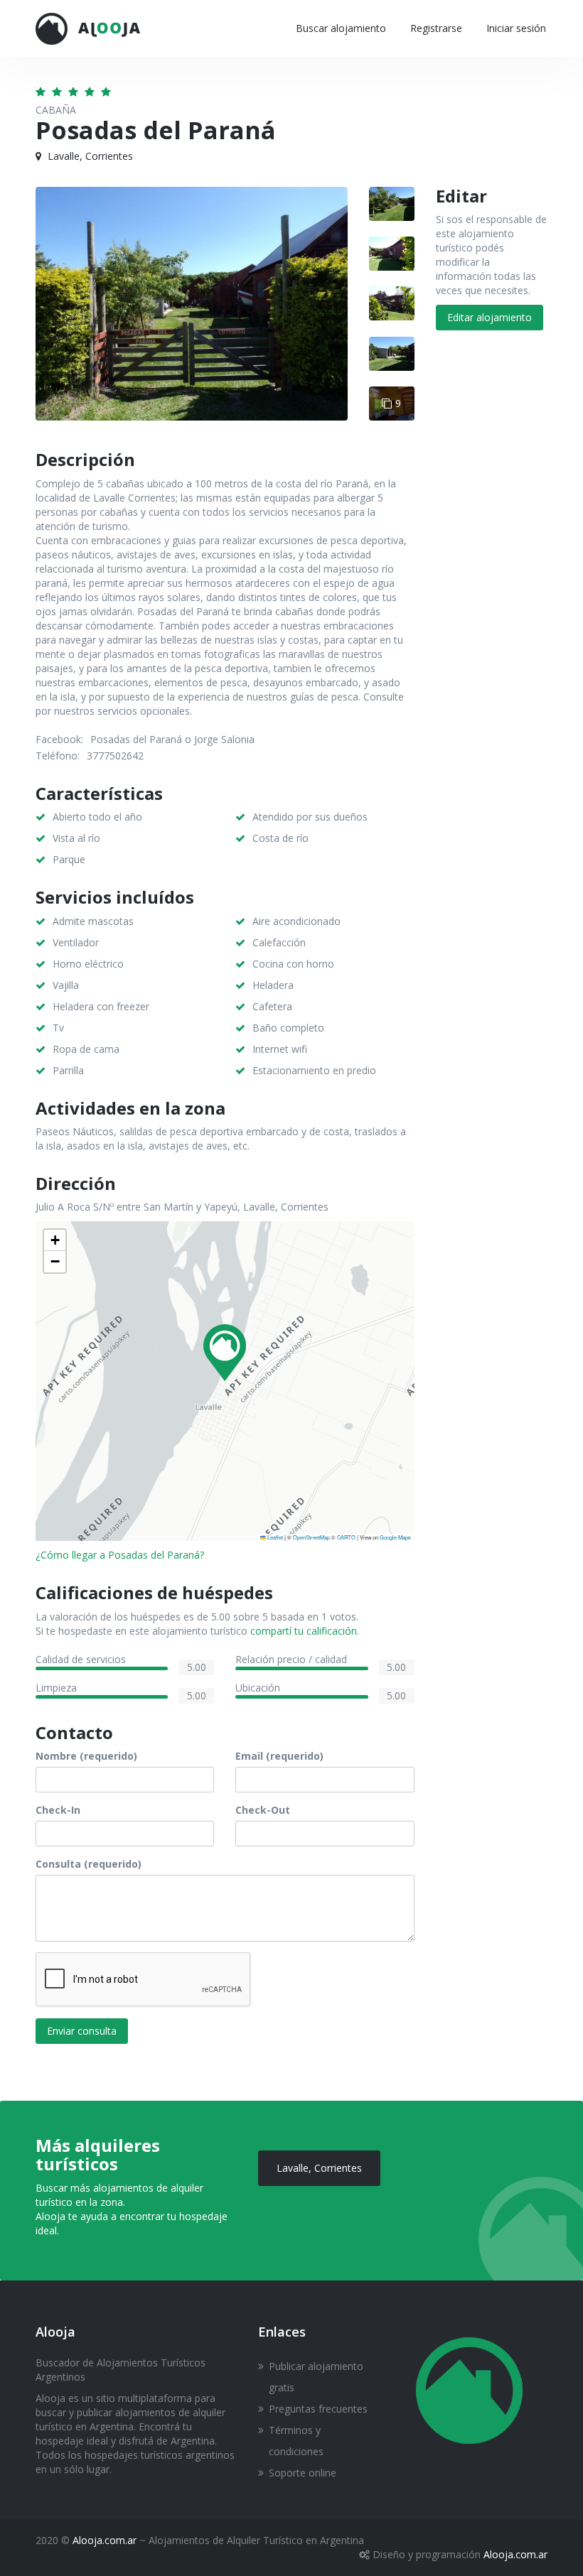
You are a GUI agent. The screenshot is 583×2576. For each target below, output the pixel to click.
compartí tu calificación (304, 1631)
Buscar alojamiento (341, 28)
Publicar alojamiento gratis (316, 2377)
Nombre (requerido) (86, 1756)
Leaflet (274, 1537)
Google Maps (395, 1537)
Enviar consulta (82, 2031)
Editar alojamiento (490, 317)
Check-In (58, 1810)
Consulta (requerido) (89, 1864)
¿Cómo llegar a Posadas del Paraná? (120, 1555)
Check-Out (263, 1810)
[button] (225, 1353)
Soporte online (303, 2473)
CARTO (346, 1537)
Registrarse (436, 28)
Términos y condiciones (296, 2441)
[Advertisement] (492, 572)
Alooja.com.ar (105, 2540)
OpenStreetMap (311, 1537)
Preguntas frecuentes (318, 2409)
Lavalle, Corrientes (319, 2168)
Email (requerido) (279, 1756)
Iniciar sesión (516, 28)
